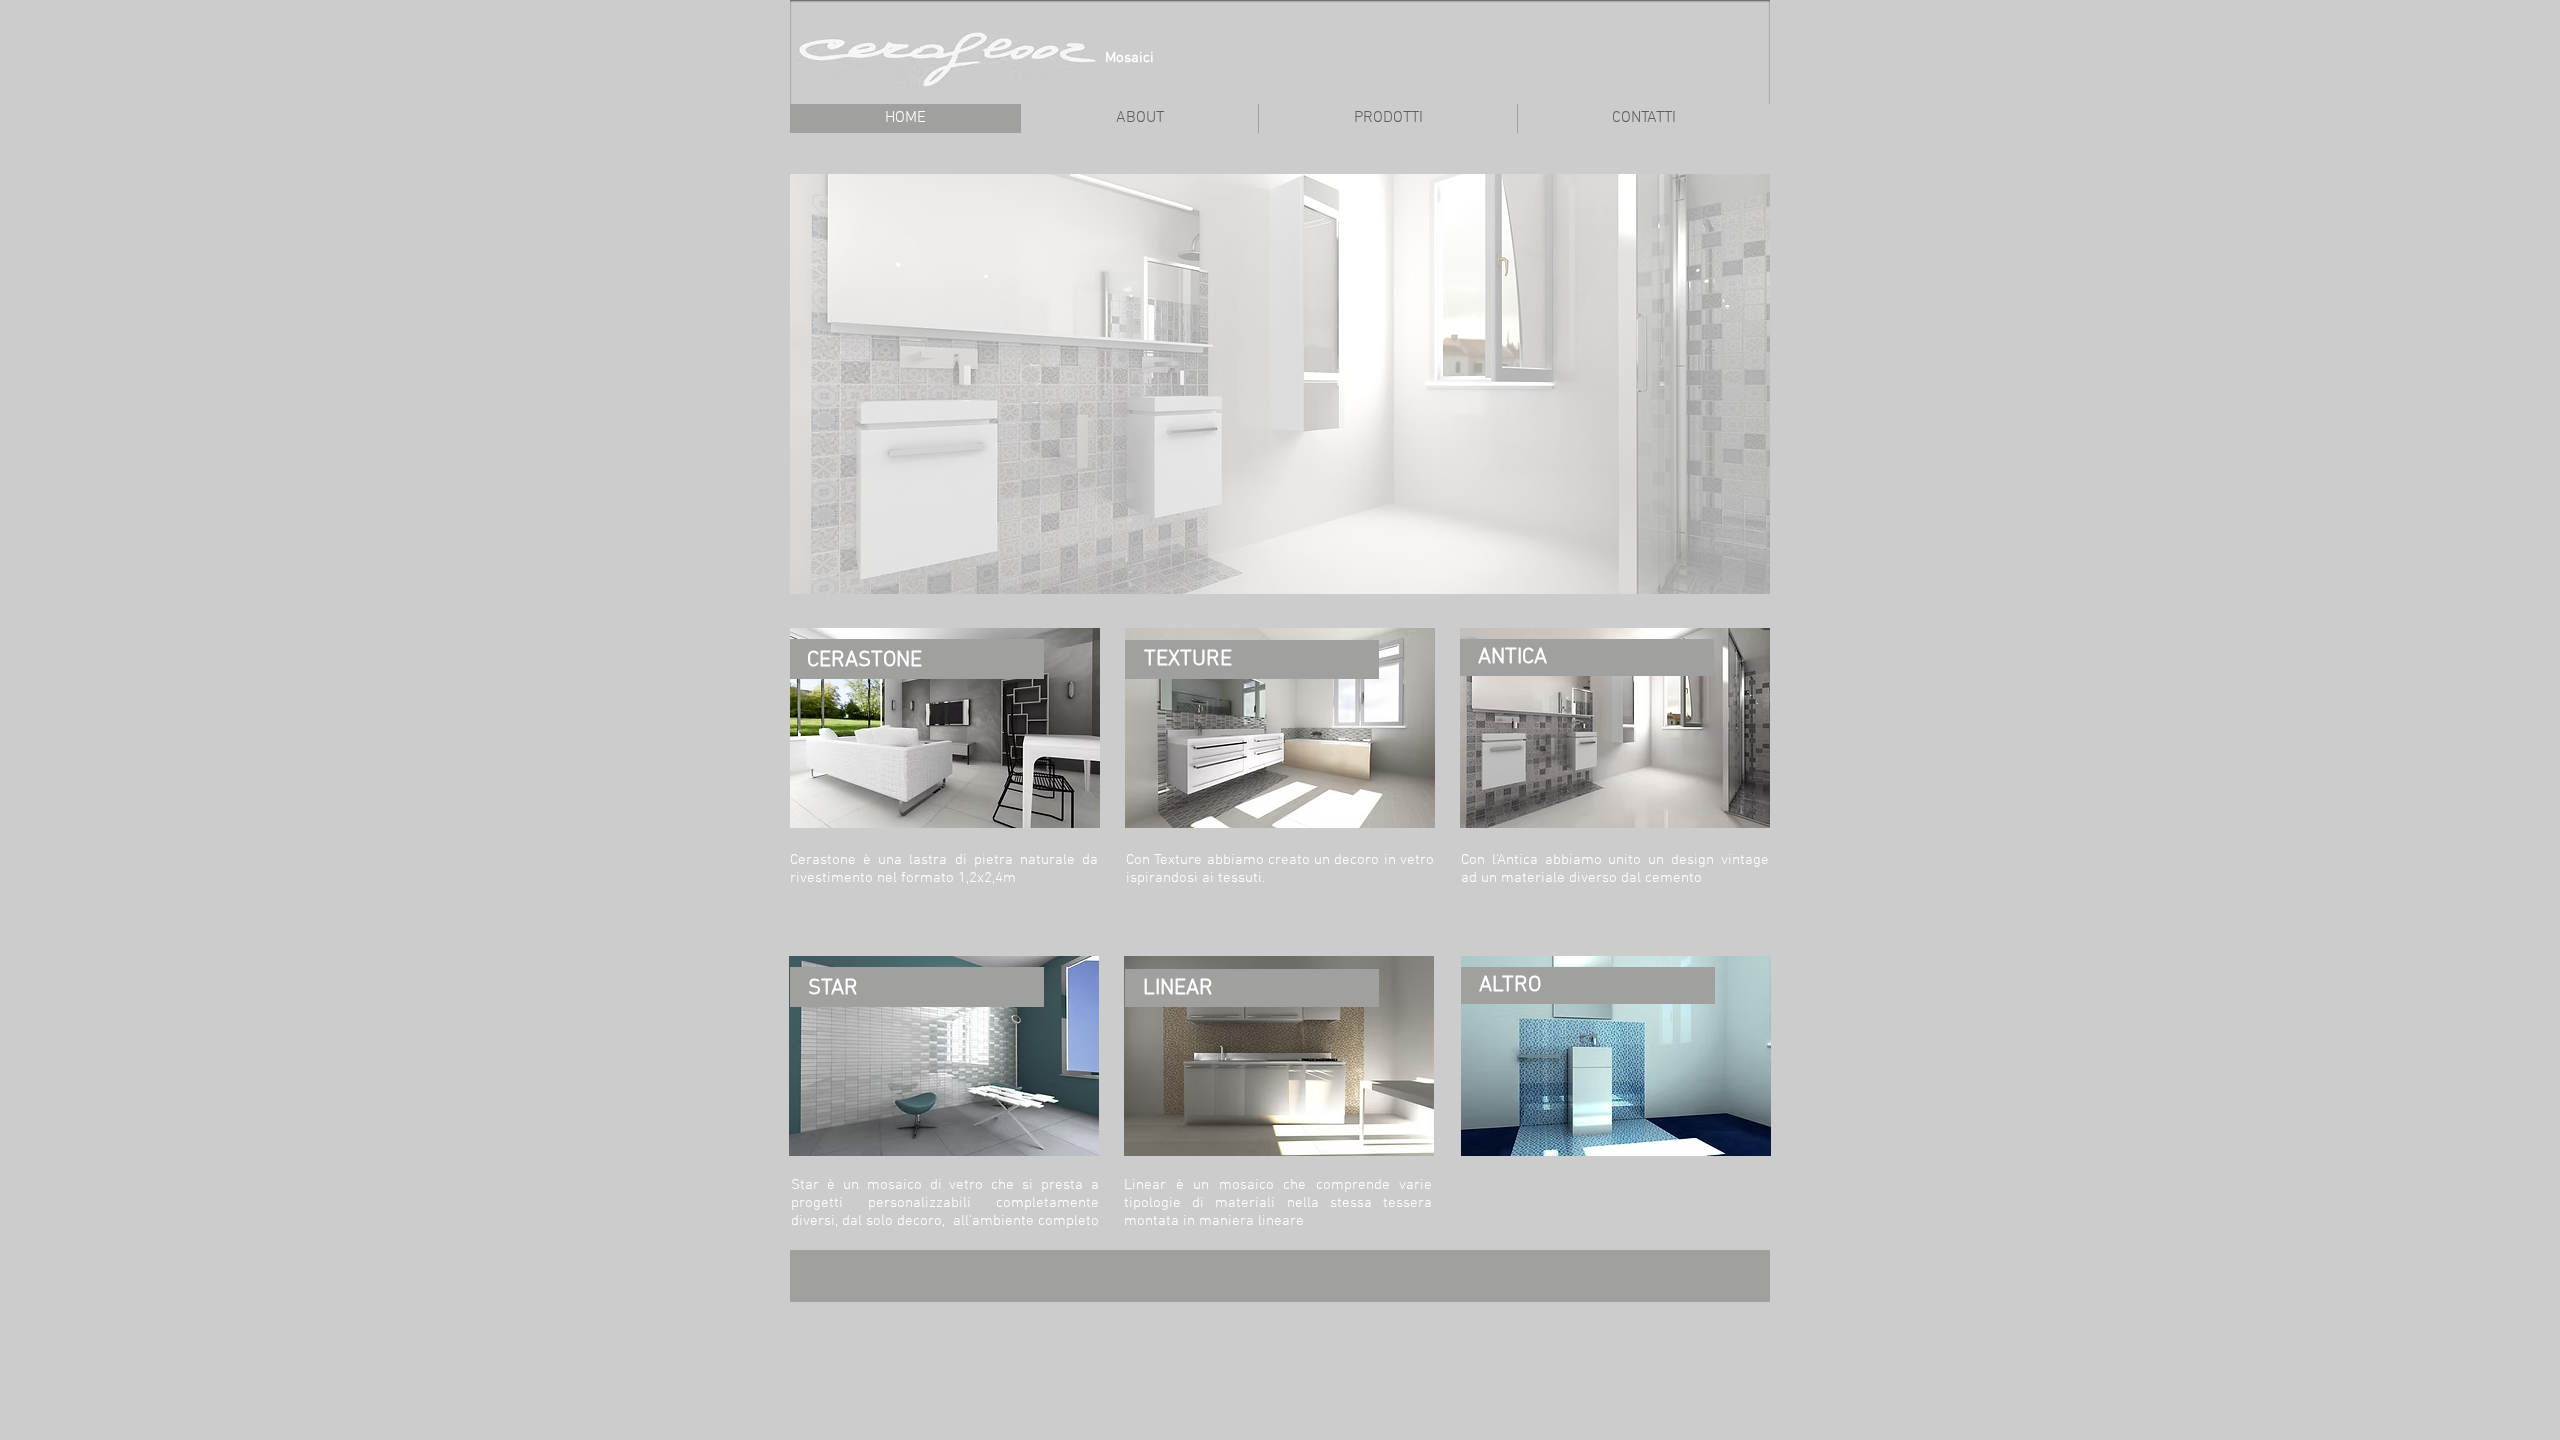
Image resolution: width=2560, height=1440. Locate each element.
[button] (1280, 384)
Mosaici (1129, 58)
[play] (1728, 576)
